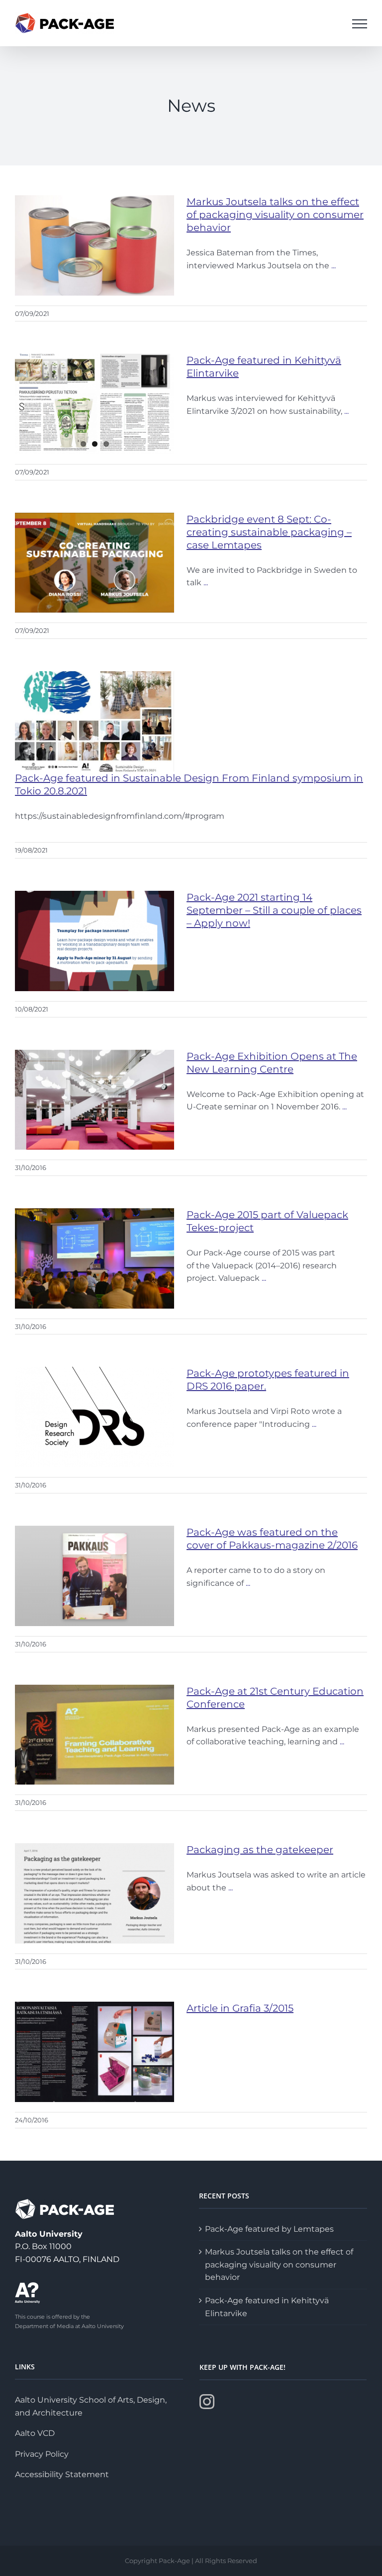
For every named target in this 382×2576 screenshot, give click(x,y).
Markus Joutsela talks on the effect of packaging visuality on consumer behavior (275, 215)
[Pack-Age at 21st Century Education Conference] (95, 1735)
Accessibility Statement (62, 2474)
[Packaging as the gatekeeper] (95, 1893)
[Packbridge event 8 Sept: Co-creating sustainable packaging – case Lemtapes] (95, 563)
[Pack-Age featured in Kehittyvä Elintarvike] (95, 404)
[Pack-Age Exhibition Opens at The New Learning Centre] (95, 1100)
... (334, 266)
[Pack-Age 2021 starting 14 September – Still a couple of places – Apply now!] (95, 941)
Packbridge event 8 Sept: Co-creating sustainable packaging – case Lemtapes (269, 532)
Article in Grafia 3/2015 (240, 2008)
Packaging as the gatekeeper (260, 1850)
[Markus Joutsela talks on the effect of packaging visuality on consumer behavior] (95, 245)
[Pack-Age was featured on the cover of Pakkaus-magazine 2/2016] (95, 1576)
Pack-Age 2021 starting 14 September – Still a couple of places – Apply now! (274, 910)
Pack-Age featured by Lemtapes (269, 2229)
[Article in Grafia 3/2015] (95, 2052)
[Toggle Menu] (360, 24)
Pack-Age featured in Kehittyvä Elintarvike (267, 2307)
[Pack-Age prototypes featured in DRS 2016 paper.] (95, 1417)
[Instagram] (207, 2402)
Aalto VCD (35, 2433)
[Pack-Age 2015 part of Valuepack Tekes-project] (95, 1258)
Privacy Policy (42, 2454)
